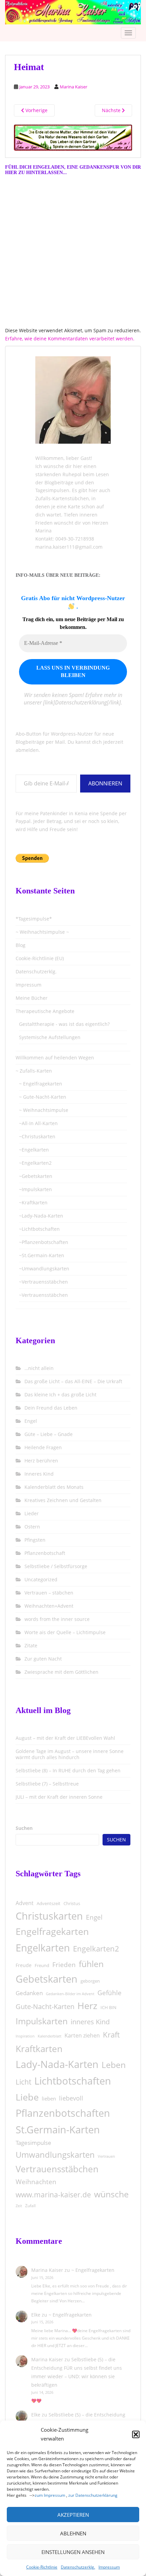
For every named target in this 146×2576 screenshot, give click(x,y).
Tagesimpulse (33, 2143)
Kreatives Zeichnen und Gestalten (63, 1500)
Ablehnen (73, 2533)
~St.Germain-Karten (42, 1255)
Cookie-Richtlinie (42, 2567)
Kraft (111, 2035)
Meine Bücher (32, 998)
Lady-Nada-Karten (57, 2064)
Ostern (32, 1527)
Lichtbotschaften (73, 2081)
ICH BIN (108, 2007)
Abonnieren (105, 783)
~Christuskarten (37, 1136)
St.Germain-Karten (58, 2129)
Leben (114, 2065)
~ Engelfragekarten (41, 1084)
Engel (31, 1421)
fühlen (91, 1964)
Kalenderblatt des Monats (54, 1487)
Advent (25, 1903)
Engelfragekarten (52, 1931)
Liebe (27, 2097)
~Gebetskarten (36, 1176)
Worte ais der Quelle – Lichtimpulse (65, 1632)
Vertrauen (106, 2156)
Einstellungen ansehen (73, 2552)
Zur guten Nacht (43, 1659)
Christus (72, 1903)
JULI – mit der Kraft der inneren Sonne (59, 1797)
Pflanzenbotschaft (45, 1553)
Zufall (30, 2206)
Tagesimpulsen (52, 490)
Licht (23, 2082)
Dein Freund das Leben (51, 1408)
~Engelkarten (34, 1150)
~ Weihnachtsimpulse (44, 1110)
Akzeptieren (73, 2515)
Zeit (19, 2206)
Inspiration (25, 2036)
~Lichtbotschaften (39, 1229)
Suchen (24, 1828)
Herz (87, 2006)
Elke (36, 2315)
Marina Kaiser (74, 87)
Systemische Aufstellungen (50, 1037)
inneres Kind (90, 2022)
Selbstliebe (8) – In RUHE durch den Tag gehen (68, 1770)
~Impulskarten (35, 1189)
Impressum (109, 2567)
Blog (21, 945)
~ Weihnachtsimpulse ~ (42, 932)
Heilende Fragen (43, 1447)
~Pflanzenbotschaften (44, 1242)
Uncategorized (41, 1579)
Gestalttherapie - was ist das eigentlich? (64, 1024)
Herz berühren (41, 1461)
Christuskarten (49, 1916)
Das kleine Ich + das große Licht (60, 1395)
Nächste (112, 110)
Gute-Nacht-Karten (45, 2007)
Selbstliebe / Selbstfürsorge (56, 1566)
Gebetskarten (47, 1979)
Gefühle (109, 1993)
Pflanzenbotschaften (63, 2113)
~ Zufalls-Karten (34, 1071)
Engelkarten (43, 1948)
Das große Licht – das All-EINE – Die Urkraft (73, 1381)
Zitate (31, 1645)
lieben (49, 2098)
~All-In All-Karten (38, 1123)
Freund (42, 1965)
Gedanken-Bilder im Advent (70, 1994)
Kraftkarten (39, 2049)
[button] (136, 2434)
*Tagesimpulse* (34, 919)
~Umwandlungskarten (44, 1269)
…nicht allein (39, 1368)
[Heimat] (73, 137)
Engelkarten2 (96, 1949)
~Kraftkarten (33, 1202)
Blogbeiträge (59, 482)
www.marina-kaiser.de (53, 2195)
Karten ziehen (82, 2035)
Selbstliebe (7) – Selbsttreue (47, 1784)
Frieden (64, 1965)
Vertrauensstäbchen (57, 2169)
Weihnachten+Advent (49, 1606)
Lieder (32, 1513)
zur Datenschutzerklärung (93, 2495)
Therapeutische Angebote (45, 1011)
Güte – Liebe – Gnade (49, 1434)
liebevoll (71, 2098)
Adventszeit (49, 1903)
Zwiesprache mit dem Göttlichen (61, 1672)
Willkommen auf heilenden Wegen (55, 1058)
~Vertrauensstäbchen (43, 1282)
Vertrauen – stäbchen (49, 1593)
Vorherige (36, 110)
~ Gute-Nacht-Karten (43, 1097)
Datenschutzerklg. (78, 2567)
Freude (24, 1965)
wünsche (111, 2194)
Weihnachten (36, 2182)
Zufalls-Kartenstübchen (62, 498)
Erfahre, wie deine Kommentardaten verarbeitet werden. (70, 339)
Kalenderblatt (50, 2036)
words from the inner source (57, 1619)
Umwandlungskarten (55, 2155)
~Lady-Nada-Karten (41, 1216)
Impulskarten (42, 2021)
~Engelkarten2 (35, 1163)
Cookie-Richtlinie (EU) (40, 958)
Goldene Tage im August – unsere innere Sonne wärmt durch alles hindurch (70, 1754)
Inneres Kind (39, 1474)
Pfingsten (35, 1540)
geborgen (90, 1981)
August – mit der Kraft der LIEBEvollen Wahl (65, 1738)
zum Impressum (50, 2495)
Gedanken (29, 1993)
